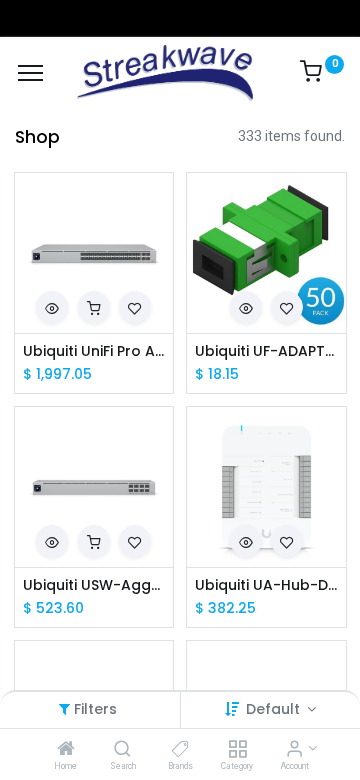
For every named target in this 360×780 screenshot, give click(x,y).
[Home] (66, 750)
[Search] (122, 750)
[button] (52, 307)
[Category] (237, 750)
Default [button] (275, 709)
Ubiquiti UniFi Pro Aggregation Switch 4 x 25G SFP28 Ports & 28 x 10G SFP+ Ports (94, 351)
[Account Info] (294, 750)
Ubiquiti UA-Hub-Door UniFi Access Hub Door (266, 585)
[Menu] (30, 73)
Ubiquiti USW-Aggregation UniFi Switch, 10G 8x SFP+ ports (94, 585)
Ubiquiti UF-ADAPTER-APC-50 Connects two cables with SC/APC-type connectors (266, 351)
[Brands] (180, 750)
